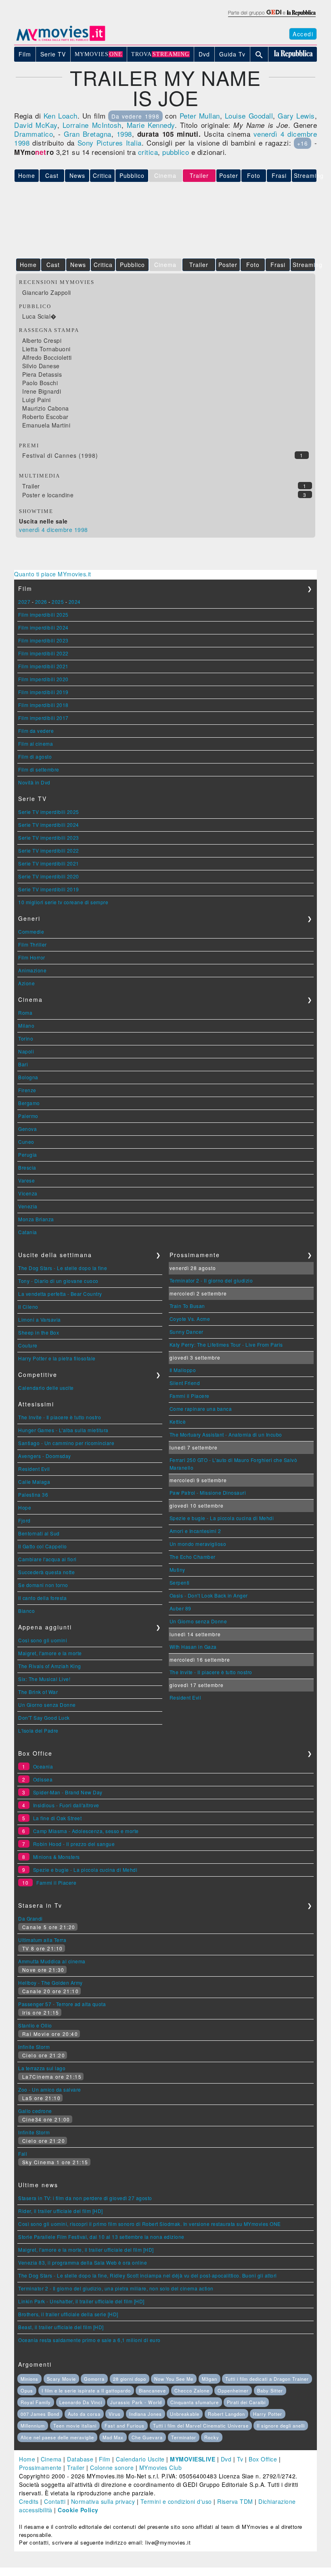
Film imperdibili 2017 (43, 718)
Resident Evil (34, 1469)
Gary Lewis (296, 116)
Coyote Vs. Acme (190, 1319)
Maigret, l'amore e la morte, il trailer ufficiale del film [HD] (86, 2250)
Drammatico (34, 134)
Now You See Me (174, 2379)
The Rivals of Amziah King (50, 1666)
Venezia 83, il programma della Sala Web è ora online (83, 2262)
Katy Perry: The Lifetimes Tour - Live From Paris (226, 1344)
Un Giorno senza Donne (47, 1705)
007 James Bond (40, 2414)
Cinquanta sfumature (195, 2402)
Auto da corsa (84, 2414)
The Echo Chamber (193, 1557)
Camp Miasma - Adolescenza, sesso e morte (86, 1831)
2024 (75, 602)
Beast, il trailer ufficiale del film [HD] (61, 2327)
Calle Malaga (34, 1482)
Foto (254, 175)
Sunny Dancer (186, 1332)
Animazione (32, 970)
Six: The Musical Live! (44, 1679)
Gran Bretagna (88, 134)
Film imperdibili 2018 (43, 705)
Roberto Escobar (45, 417)
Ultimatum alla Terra (42, 1940)
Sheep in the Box (39, 1332)
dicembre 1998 (67, 530)
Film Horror (32, 957)
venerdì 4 (269, 134)
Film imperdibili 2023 (43, 640)
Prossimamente (40, 2468)
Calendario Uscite (140, 2459)
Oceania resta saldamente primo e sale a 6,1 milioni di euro (89, 2340)
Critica (102, 175)
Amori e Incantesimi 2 (195, 1531)
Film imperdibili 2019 (43, 692)
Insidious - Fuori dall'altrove (66, 1805)
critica (148, 152)
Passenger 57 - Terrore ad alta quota (62, 2004)
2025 (58, 602)
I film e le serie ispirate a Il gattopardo (86, 2390)
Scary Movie (61, 2379)
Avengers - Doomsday (45, 1456)
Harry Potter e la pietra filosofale (57, 1358)
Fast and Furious (125, 2426)
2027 (24, 602)
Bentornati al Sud (39, 1533)
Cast (52, 175)
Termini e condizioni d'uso (176, 2501)
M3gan (209, 2379)
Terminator (184, 2437)
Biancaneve (152, 2390)
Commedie (31, 931)
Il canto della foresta (42, 1598)
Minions (29, 2379)
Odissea (43, 1779)
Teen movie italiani (75, 2426)
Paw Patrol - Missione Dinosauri (208, 1492)
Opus (27, 2390)
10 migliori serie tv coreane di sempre (63, 902)
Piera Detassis (42, 374)
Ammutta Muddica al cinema (52, 1961)
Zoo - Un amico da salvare (50, 2089)
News (77, 175)
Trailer (199, 265)
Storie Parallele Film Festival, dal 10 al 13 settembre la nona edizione (101, 2237)
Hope (25, 1507)
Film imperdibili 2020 (43, 679)
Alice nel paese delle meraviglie (57, 2437)
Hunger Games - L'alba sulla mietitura (63, 1430)
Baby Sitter (270, 2390)
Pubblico (132, 175)
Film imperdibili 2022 (43, 653)
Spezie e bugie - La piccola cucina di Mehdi (222, 1518)
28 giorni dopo (130, 2379)
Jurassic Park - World (136, 2402)
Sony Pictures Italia (110, 143)
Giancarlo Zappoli (47, 292)
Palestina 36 (33, 1494)
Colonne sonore (112, 2468)
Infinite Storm (34, 2047)
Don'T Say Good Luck (44, 1718)
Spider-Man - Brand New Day (68, 1792)
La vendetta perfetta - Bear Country (60, 1294)
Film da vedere (36, 731)
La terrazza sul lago (42, 2068)
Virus (115, 2414)
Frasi (279, 175)
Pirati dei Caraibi (246, 2402)
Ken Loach (61, 116)
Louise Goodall (249, 116)
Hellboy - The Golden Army (50, 1983)
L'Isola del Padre (38, 1730)
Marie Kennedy (151, 125)
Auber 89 (180, 1608)
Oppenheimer (233, 2390)
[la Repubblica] (271, 17)
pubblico (176, 152)
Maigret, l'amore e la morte (50, 1653)
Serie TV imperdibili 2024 (49, 825)
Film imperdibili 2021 (43, 666)
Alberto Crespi (42, 340)
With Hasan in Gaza (193, 1647)
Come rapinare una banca (201, 1409)
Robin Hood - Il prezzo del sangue (74, 1844)
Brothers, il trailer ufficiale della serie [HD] (68, 2314)
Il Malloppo (183, 1370)
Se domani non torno (43, 1585)
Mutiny (177, 1570)
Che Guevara (147, 2437)
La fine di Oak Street (58, 1818)
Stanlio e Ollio (35, 2025)
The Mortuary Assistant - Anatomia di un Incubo (226, 1434)
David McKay (36, 125)
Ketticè (178, 1421)
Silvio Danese (41, 366)
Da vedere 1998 (135, 116)
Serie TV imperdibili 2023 (49, 837)
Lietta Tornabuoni (46, 349)
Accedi (303, 34)
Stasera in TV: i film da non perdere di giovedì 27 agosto (85, 2198)
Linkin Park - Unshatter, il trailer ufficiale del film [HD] (81, 2301)
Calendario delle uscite (46, 1388)
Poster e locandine (48, 495)
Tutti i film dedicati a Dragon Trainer (267, 2379)
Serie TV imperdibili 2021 (49, 863)
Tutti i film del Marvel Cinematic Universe (201, 2426)
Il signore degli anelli (281, 2426)
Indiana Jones (146, 2414)
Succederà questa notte (46, 1572)
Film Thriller (32, 944)
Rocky (212, 2437)
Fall (23, 2154)
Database (80, 2459)
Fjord (24, 1520)
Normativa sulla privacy (103, 2501)
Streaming (305, 175)
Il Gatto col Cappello (43, 1546)
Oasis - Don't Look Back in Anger (209, 1595)
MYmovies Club (161, 2468)
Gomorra (94, 2379)
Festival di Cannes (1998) (60, 455)
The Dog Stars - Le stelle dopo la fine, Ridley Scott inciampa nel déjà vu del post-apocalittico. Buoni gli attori (148, 2275)
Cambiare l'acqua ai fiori (47, 1559)
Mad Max (113, 2437)
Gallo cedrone (35, 2111)
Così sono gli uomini (43, 1640)
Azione (26, 983)
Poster (229, 175)
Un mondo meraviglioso (198, 1544)
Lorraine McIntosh (92, 125)
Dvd (226, 2459)
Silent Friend (185, 1383)
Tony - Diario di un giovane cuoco (58, 1281)
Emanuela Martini (46, 425)
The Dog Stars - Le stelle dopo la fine (63, 1268)
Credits (29, 2501)
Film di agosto (35, 756)
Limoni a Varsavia (40, 1319)
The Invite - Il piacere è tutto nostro (60, 1417)
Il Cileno (28, 1307)
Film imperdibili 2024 (43, 627)
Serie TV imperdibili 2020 (49, 876)
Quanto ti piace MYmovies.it (53, 574)
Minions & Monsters (57, 1857)
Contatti (55, 2501)
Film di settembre (39, 769)
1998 (124, 134)
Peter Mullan (200, 116)
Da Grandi (30, 1918)
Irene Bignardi (42, 391)
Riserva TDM (235, 2501)
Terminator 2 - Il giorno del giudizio (211, 1280)
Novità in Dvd (34, 782)
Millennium (33, 2426)
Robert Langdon (226, 2414)
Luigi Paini (37, 400)
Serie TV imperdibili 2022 (49, 850)
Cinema (51, 2459)
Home (27, 2459)
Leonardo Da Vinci (81, 2402)
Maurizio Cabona (46, 408)
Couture (28, 1345)
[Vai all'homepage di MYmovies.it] (61, 40)
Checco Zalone (192, 2390)
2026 (41, 602)
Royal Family (36, 2402)
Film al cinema (36, 744)
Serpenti (180, 1582)
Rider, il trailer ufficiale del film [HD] (61, 2211)
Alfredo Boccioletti (47, 357)
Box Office (263, 2459)
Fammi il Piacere (190, 1396)
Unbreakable (185, 2414)
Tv (240, 2459)
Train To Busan (187, 1306)
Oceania (43, 1766)
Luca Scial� (39, 316)
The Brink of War (38, 1692)
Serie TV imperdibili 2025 (49, 812)
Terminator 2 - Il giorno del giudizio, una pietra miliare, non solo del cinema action (116, 2288)
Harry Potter (268, 2414)
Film (105, 2459)
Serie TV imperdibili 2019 (49, 889)
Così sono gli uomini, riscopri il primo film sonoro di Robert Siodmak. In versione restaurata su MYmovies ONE (150, 2224)
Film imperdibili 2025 (43, 614)
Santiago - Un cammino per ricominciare (66, 1443)
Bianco (26, 1611)
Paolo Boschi (40, 383)
